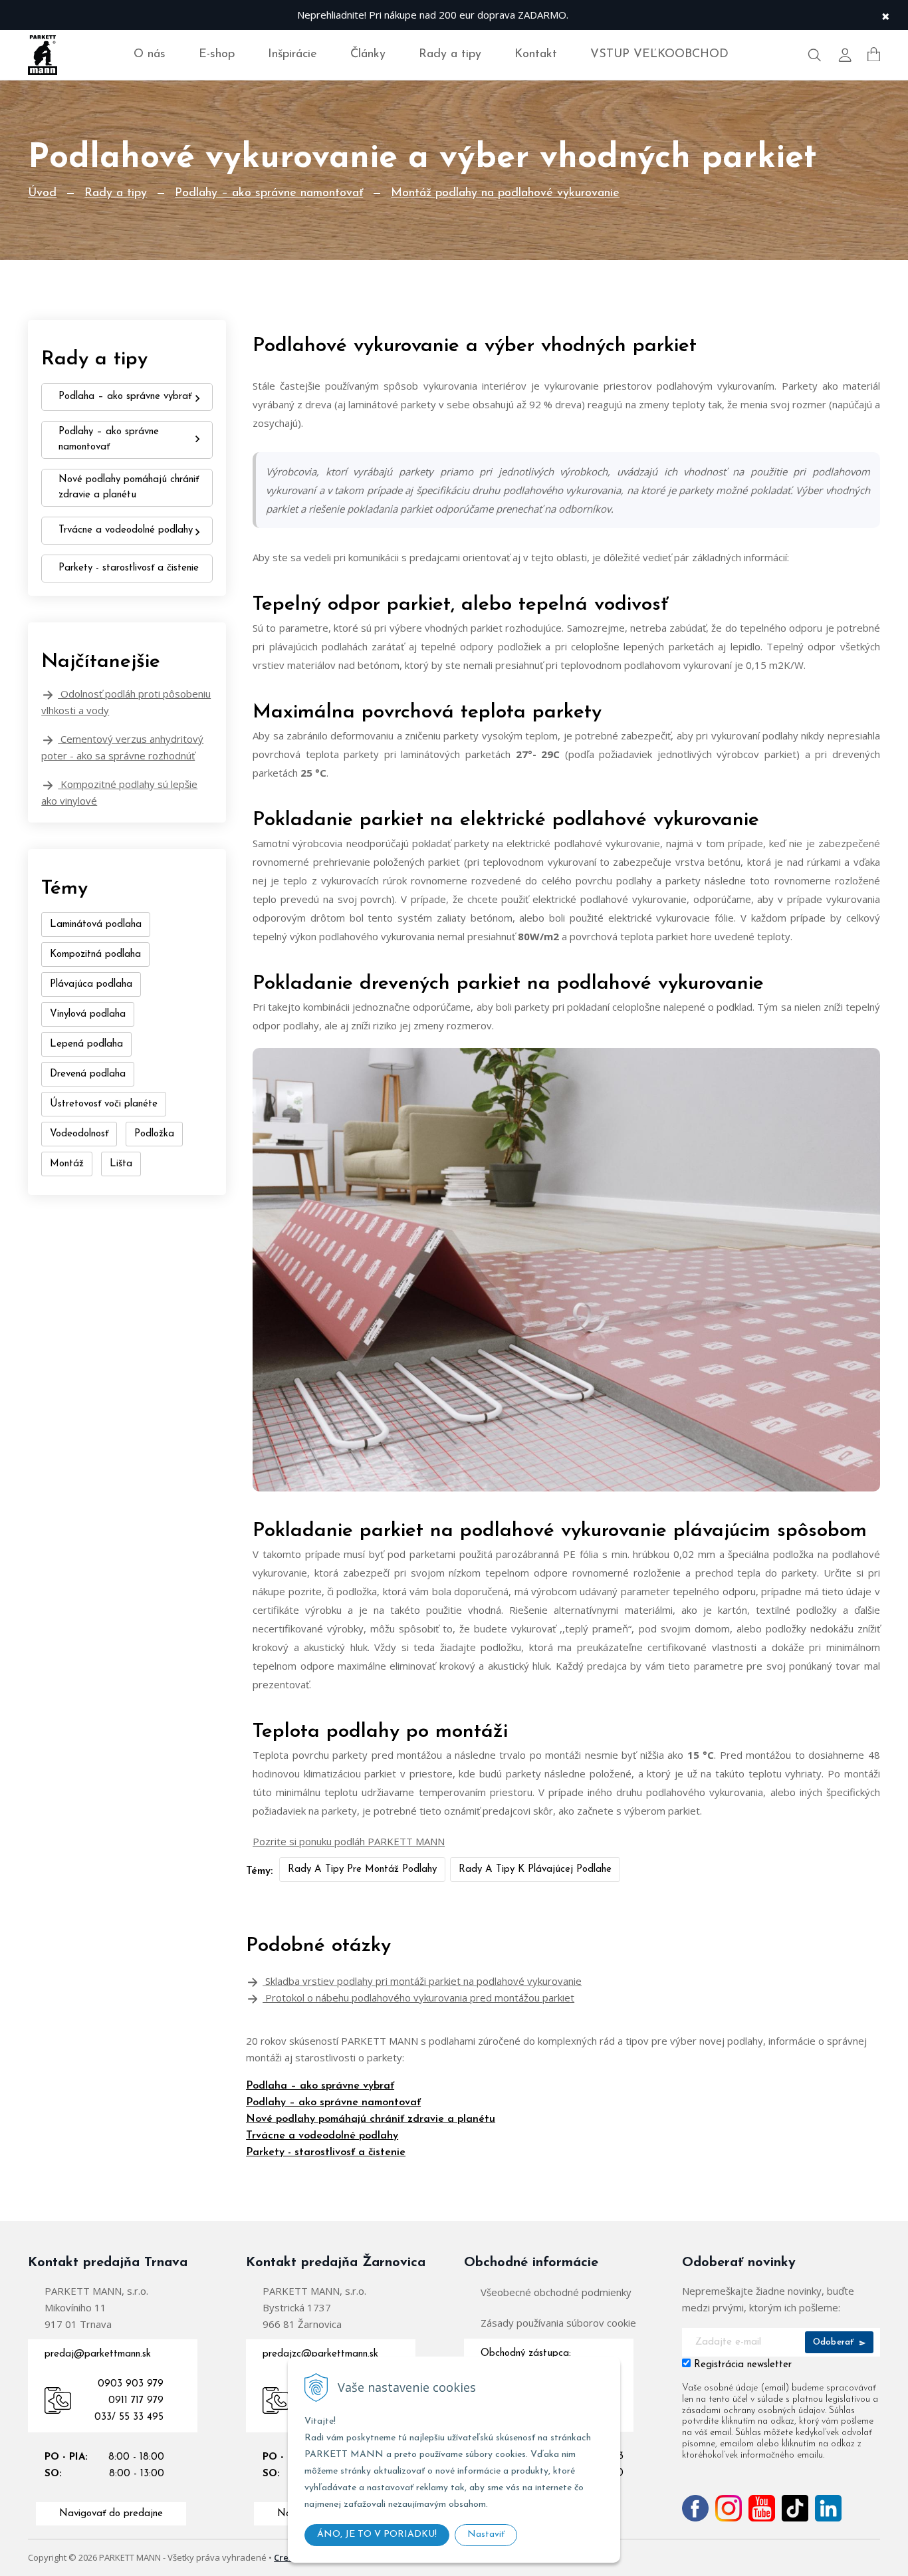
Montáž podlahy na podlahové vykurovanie (505, 193)
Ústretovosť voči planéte (104, 1104)
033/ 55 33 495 (129, 2417)
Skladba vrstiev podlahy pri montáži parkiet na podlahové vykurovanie (422, 1981)
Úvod (42, 193)
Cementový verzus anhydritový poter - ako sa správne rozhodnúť (122, 747)
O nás (150, 55)
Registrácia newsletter (743, 2365)
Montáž (67, 1164)
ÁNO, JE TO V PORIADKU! (377, 2534)
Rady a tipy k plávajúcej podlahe (535, 1869)
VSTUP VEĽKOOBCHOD (659, 55)
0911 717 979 (136, 2401)
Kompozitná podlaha (95, 955)
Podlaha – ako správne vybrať (320, 2086)
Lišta (121, 1164)
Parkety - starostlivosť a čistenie (326, 2152)
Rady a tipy (450, 55)
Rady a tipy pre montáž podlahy (362, 1869)
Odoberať (835, 2342)
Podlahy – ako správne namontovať (269, 193)
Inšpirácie (292, 55)
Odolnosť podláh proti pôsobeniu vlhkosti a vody (126, 702)
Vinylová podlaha (88, 1014)
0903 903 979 (131, 2384)
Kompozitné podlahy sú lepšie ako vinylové (119, 792)
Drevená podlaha (88, 1074)
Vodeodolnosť (79, 1134)
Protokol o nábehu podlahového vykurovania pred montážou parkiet (418, 1997)
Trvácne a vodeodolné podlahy (322, 2136)
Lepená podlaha (86, 1044)
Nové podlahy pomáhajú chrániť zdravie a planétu (371, 2119)
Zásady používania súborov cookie (558, 2323)
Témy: (259, 1871)
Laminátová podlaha (96, 925)
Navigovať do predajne (111, 2514)
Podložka (154, 1134)
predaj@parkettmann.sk (98, 2354)
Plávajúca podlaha (91, 984)
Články (368, 55)
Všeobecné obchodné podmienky (556, 2292)
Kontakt (536, 55)
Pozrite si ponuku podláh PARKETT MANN (349, 1841)
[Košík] (874, 55)
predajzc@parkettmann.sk (320, 2354)
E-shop (217, 55)
